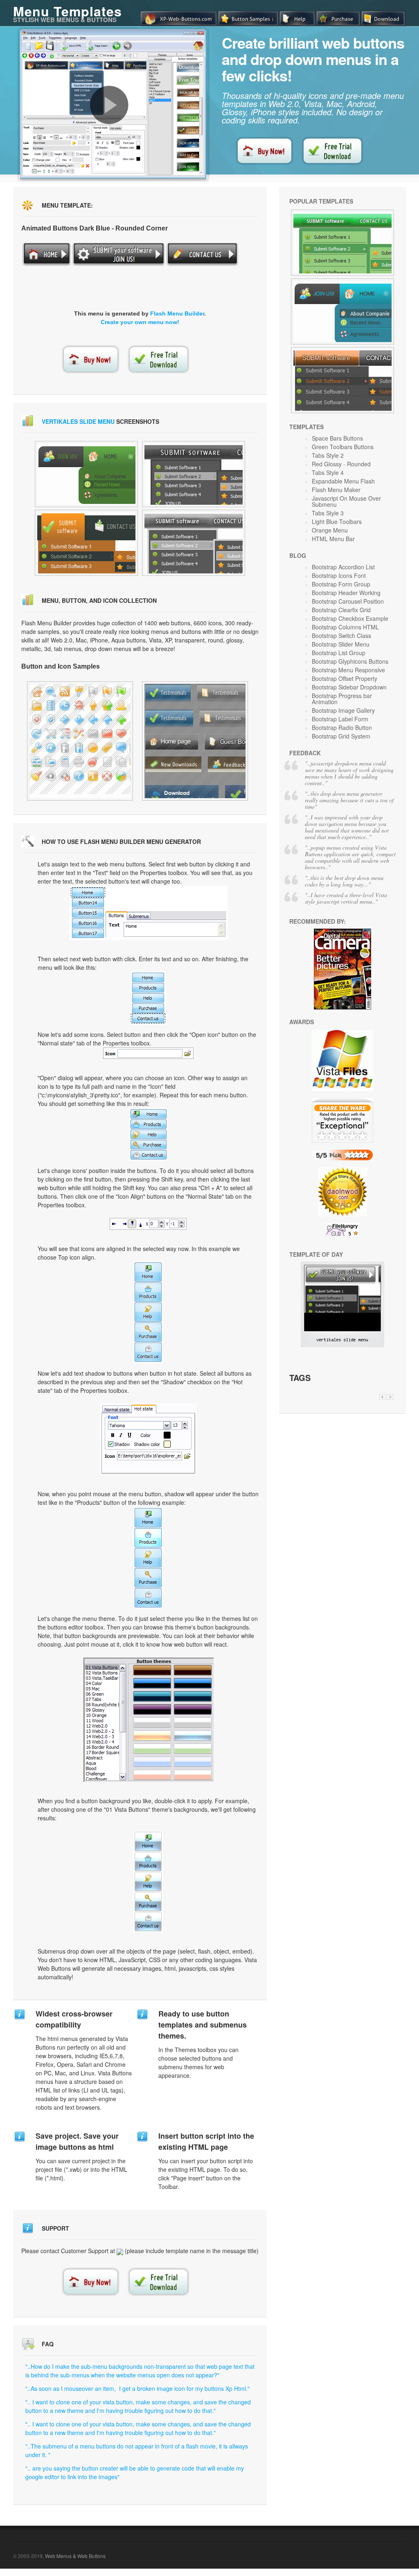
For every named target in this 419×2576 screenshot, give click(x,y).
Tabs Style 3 (328, 513)
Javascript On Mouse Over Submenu (346, 501)
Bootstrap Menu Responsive (348, 670)
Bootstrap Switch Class (341, 636)
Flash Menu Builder (177, 313)
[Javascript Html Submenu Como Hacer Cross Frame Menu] (80, 741)
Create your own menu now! (140, 322)
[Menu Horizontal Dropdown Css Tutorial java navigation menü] (86, 474)
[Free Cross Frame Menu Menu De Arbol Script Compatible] (342, 311)
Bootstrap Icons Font (339, 575)
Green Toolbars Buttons (343, 447)
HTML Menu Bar (333, 539)
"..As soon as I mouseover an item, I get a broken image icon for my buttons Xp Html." (137, 2388)
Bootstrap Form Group (341, 584)
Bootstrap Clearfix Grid (341, 610)
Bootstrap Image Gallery (343, 710)
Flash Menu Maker (336, 490)
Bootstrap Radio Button (342, 727)
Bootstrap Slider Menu (341, 644)
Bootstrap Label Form (340, 719)
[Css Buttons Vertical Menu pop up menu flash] (86, 543)
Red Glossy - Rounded (341, 464)
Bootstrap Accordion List (343, 567)
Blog (298, 555)
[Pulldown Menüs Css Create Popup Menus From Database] (342, 380)
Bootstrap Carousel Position (348, 601)
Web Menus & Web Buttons (75, 2556)
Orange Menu (330, 530)
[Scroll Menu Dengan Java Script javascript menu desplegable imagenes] (194, 474)
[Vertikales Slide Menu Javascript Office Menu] (342, 1345)
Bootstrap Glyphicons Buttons (350, 661)
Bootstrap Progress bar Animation (342, 699)
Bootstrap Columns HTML (345, 627)
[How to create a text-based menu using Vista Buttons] (109, 105)
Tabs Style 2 (328, 455)
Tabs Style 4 (328, 472)
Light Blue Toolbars (337, 521)
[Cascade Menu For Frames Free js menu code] (194, 543)
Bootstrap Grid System (341, 736)
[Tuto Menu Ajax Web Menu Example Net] (195, 741)
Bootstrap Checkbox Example (350, 618)
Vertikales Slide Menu (78, 421)
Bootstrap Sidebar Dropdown (349, 687)
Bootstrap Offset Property (345, 678)
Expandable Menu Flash (343, 481)
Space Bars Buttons (337, 438)
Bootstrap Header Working (346, 593)
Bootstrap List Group (339, 653)
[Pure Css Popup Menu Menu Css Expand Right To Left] (342, 243)
